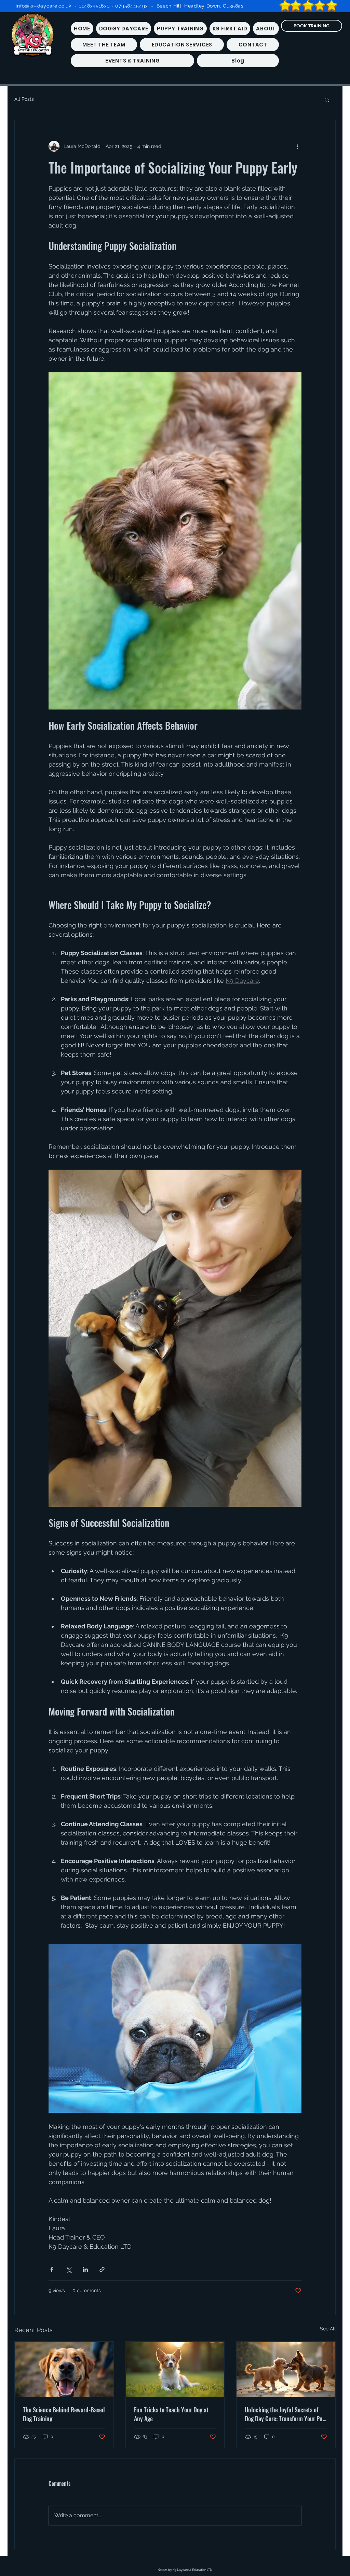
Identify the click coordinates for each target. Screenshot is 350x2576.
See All (328, 2329)
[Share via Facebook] (52, 2269)
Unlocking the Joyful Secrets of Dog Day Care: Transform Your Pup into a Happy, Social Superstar (285, 2414)
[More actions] (297, 146)
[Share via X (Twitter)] (69, 2269)
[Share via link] (102, 2269)
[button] (327, 99)
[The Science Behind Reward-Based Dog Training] (64, 2369)
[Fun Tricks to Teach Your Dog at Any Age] (175, 2369)
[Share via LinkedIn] (85, 2269)
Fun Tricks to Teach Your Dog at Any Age (171, 2414)
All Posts (24, 99)
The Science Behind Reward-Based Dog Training (64, 2414)
